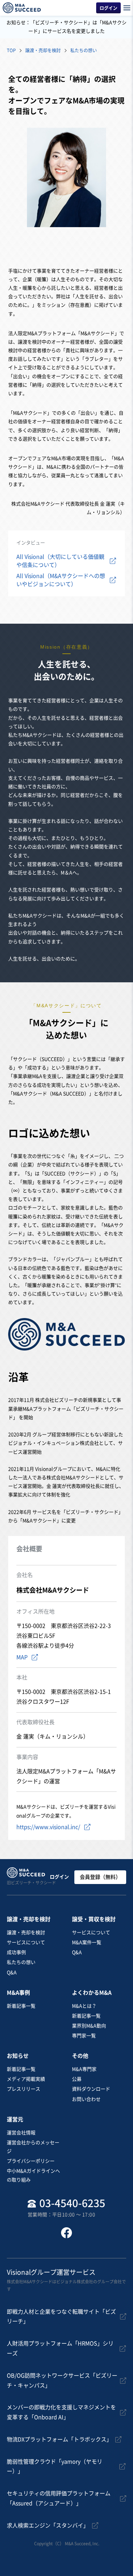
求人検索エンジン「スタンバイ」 (48, 2525)
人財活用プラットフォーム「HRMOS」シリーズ (60, 2348)
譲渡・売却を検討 (26, 1933)
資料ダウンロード (91, 2089)
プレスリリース (24, 2089)
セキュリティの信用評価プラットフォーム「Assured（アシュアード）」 (59, 2498)
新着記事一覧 (21, 2006)
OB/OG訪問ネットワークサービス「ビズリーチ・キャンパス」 (62, 2380)
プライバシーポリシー (31, 2161)
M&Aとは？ (84, 2006)
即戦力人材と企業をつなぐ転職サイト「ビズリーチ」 (61, 2317)
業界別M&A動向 (89, 2026)
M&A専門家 (84, 2069)
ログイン (59, 1877)
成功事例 (16, 1952)
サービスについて (26, 1942)
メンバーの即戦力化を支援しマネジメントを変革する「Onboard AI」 (61, 2412)
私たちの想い (21, 1962)
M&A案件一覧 (87, 1942)
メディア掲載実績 (26, 2079)
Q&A (12, 1972)
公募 (77, 2079)
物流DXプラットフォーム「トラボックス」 (59, 2439)
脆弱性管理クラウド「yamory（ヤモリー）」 (55, 2467)
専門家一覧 (84, 2036)
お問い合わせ (86, 2099)
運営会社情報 (21, 2133)
